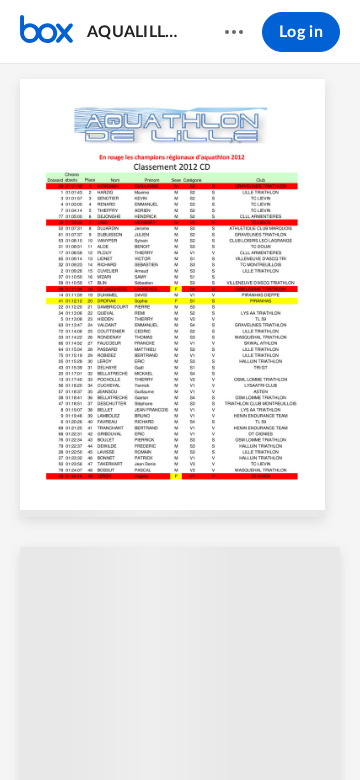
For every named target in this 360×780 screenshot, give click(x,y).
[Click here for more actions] (234, 32)
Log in (301, 32)
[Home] (46, 32)
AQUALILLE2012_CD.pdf (136, 32)
